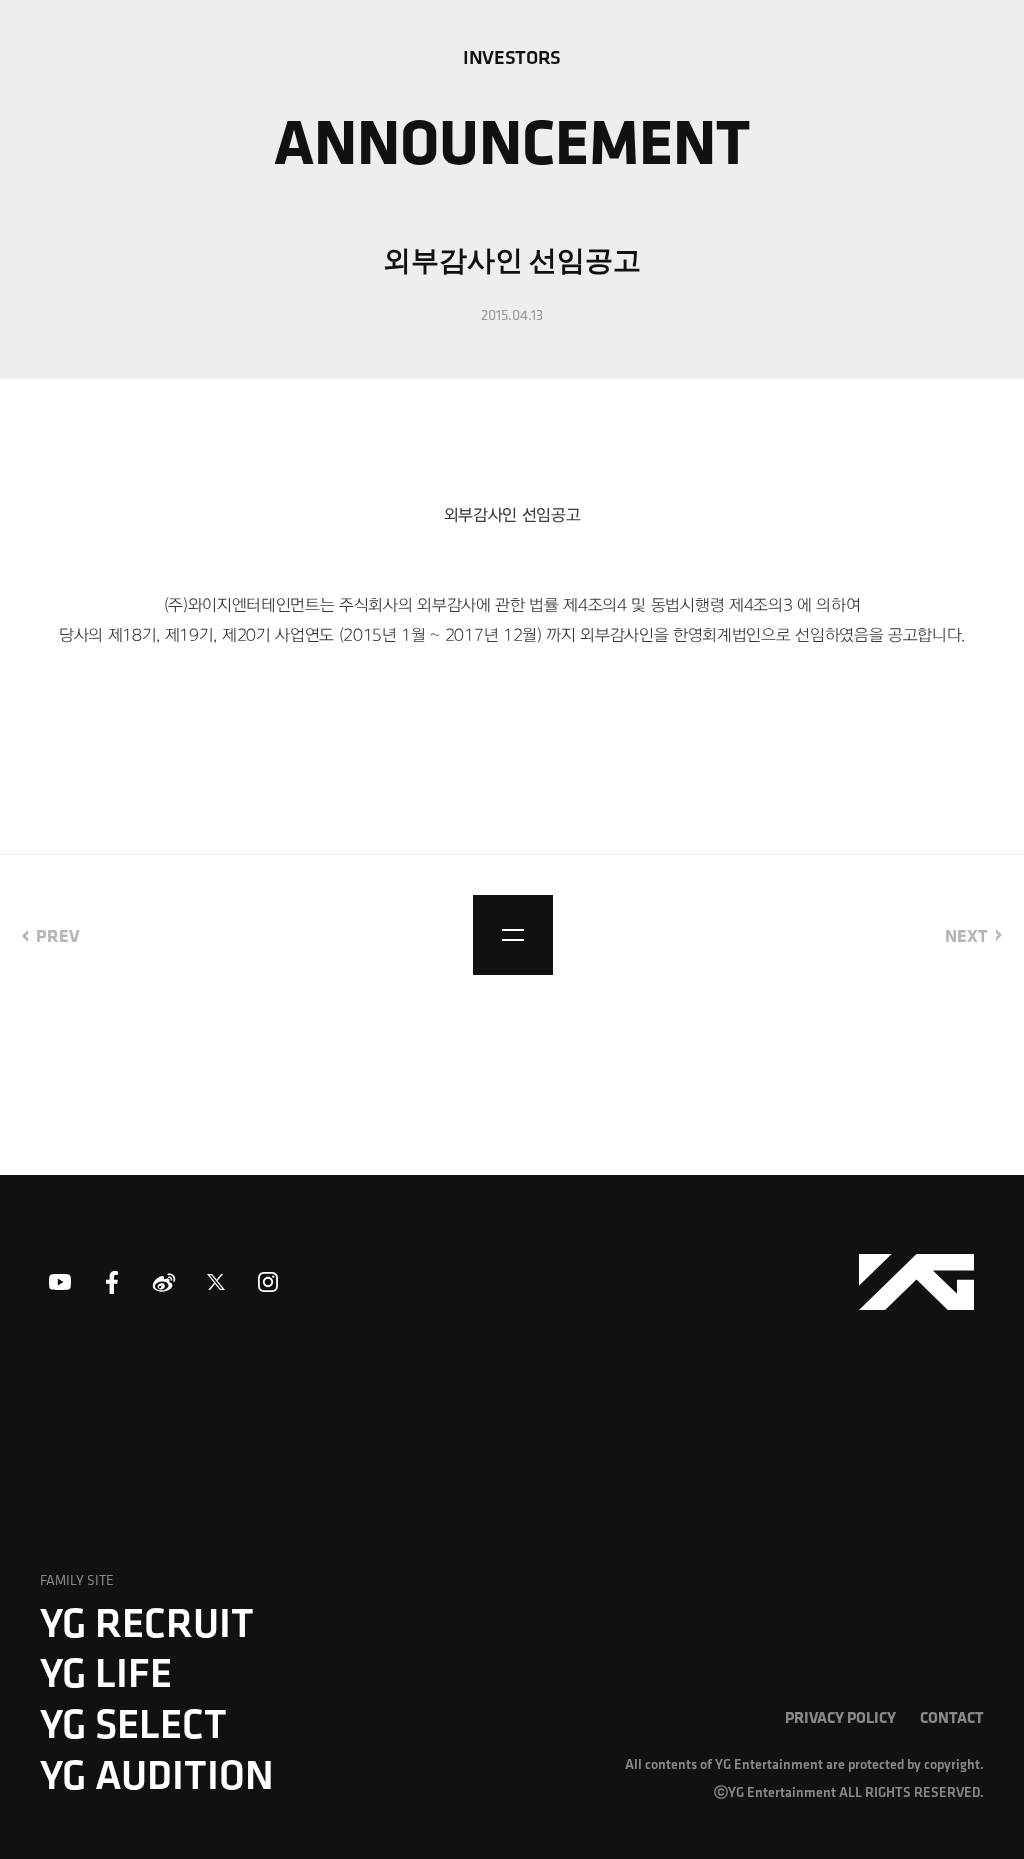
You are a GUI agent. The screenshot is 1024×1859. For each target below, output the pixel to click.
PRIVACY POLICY (840, 1717)
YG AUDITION (157, 1774)
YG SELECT (133, 1723)
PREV (58, 935)
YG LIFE (106, 1672)
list (513, 935)
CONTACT (952, 1717)
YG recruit (147, 1622)
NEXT (966, 935)
